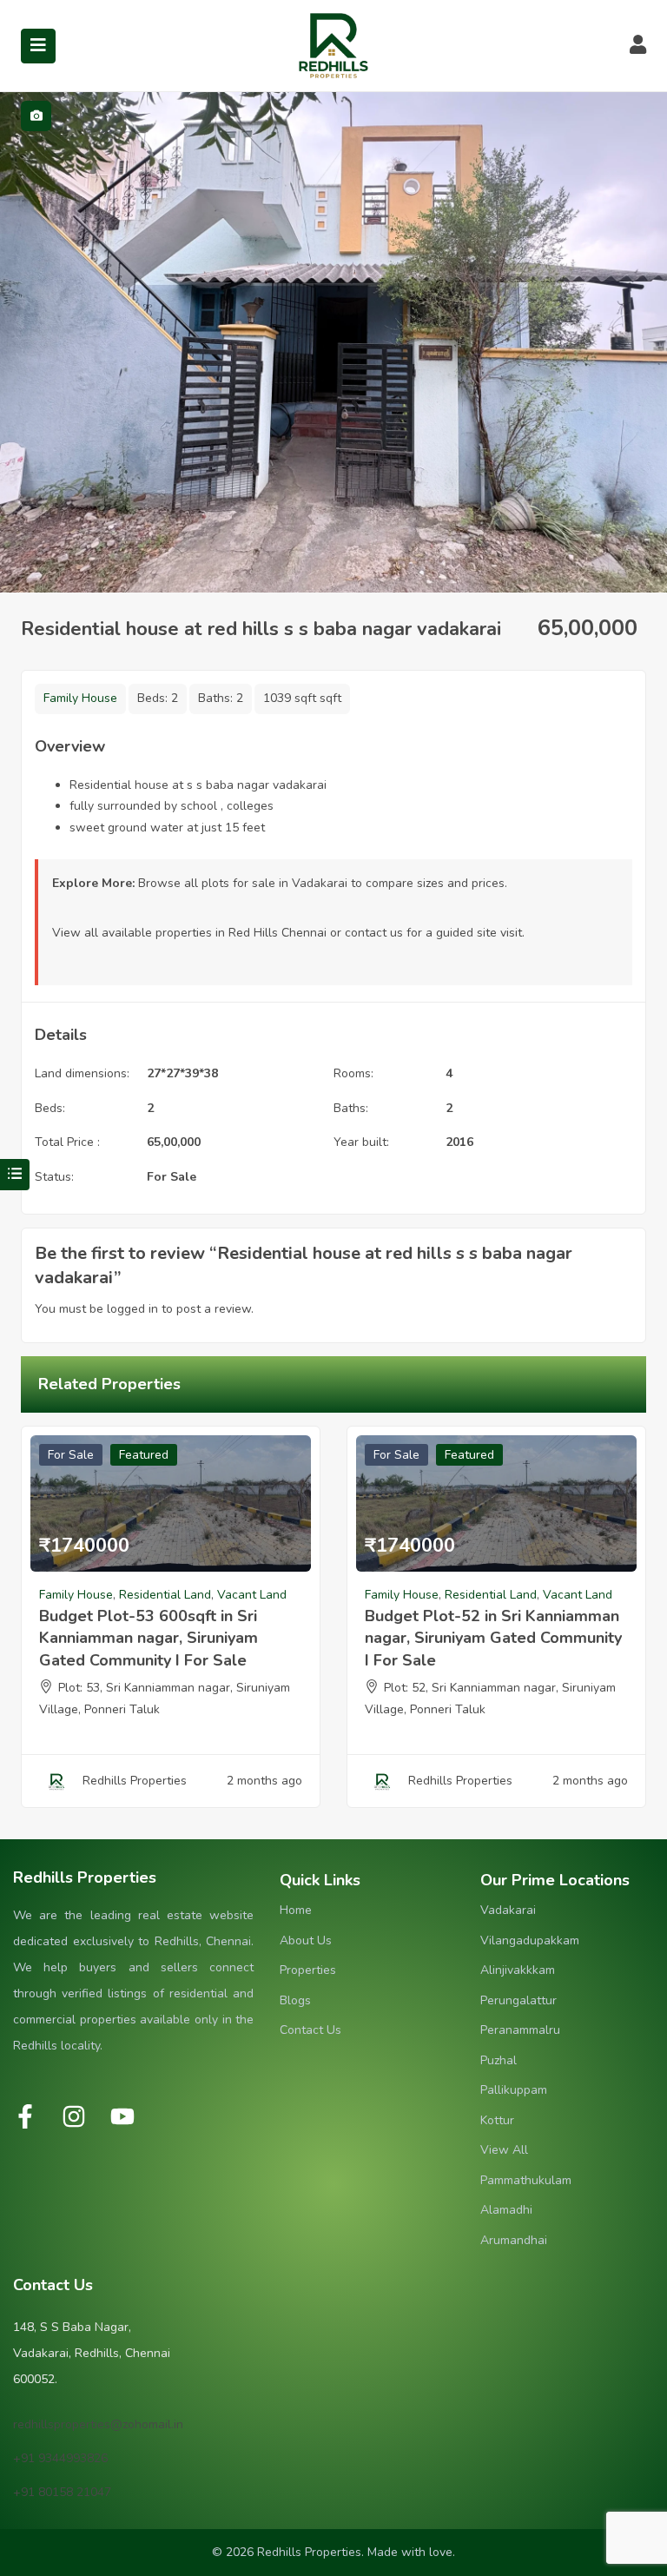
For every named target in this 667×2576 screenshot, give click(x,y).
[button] (15, 1175)
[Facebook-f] (25, 2116)
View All (504, 2150)
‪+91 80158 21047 (62, 2492)
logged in (132, 1309)
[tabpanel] (333, 342)
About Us (306, 1940)
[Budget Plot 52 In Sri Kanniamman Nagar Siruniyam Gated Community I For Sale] (496, 1503)
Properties (308, 1970)
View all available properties (132, 933)
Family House (80, 698)
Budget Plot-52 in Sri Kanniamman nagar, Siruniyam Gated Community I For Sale (493, 1638)
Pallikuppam (514, 2090)
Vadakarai (508, 1910)
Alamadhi (506, 2210)
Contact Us (310, 2030)
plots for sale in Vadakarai (274, 883)
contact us (374, 933)
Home (296, 1910)
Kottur (497, 2120)
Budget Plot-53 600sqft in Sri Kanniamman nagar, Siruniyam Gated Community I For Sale (149, 1638)
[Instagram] (74, 2116)
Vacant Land (252, 1595)
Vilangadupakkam (530, 1940)
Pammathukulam (526, 2180)
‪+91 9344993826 (60, 2458)
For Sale (172, 1177)
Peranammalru (520, 2030)
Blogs (295, 2000)
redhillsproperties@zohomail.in (98, 2424)
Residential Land (165, 1595)
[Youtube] (122, 2116)
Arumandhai (514, 2240)
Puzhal (499, 2060)
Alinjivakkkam (518, 1970)
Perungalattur (518, 2000)
